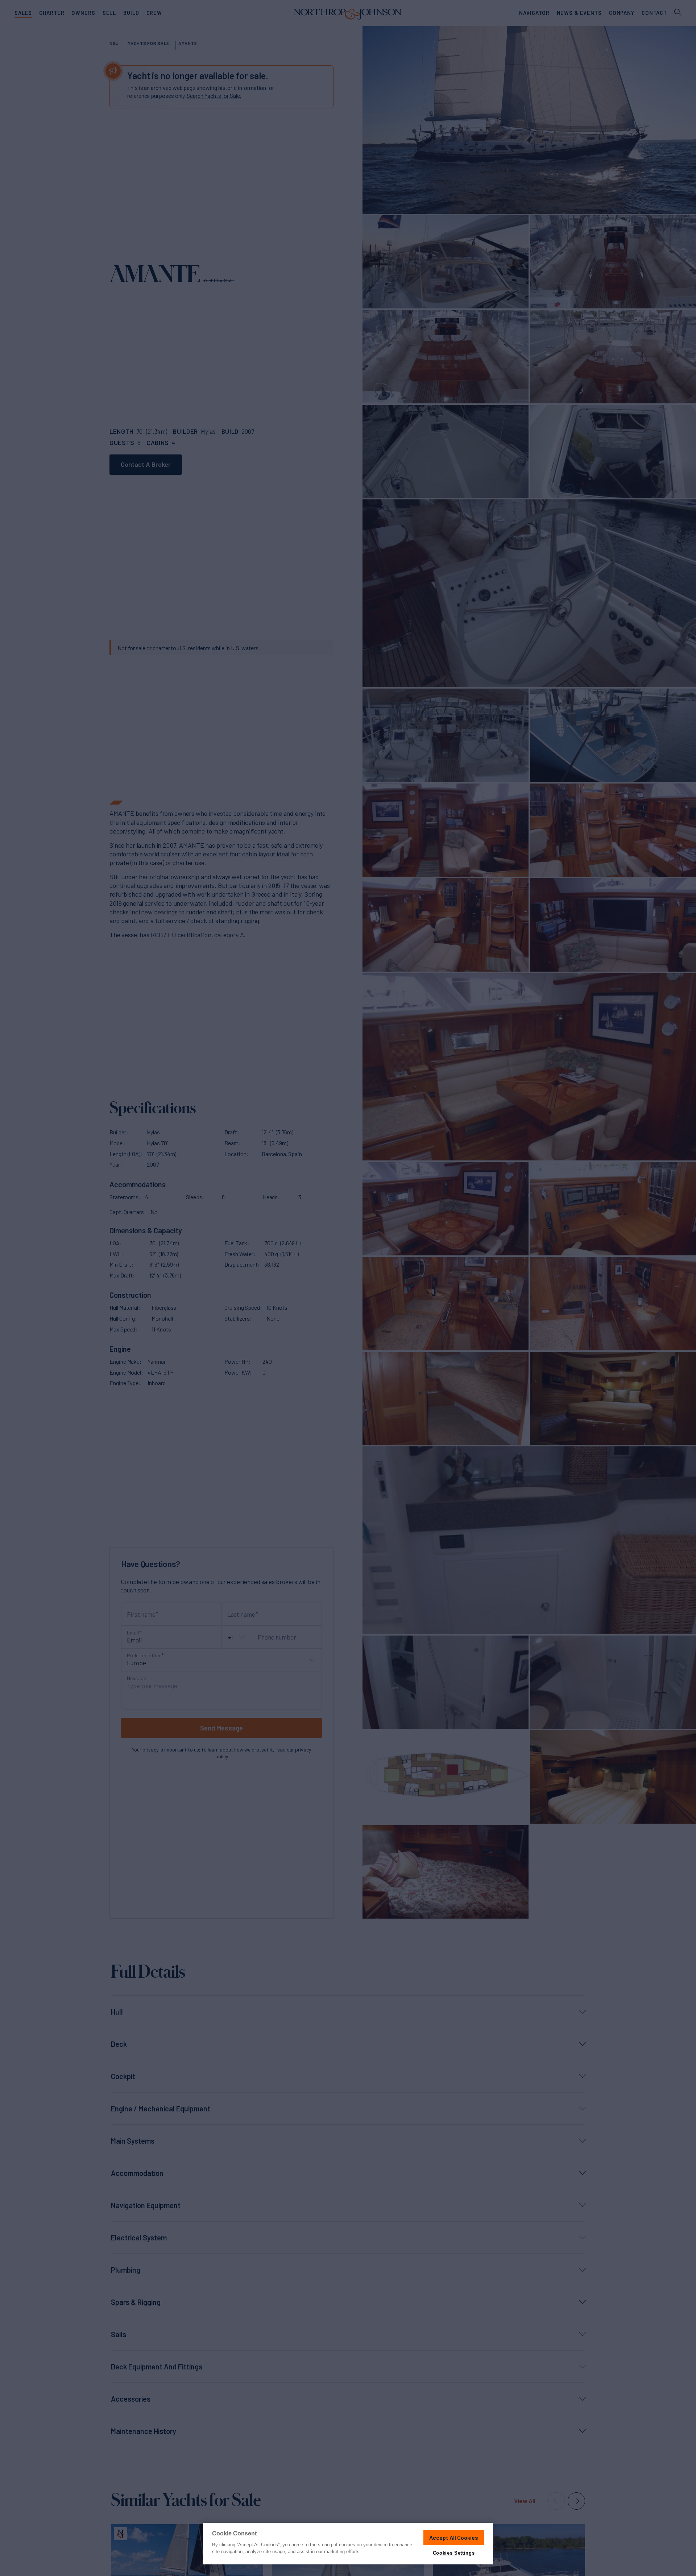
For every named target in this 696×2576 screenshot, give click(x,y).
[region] (348, 2544)
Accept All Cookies (454, 2537)
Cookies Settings (454, 2553)
